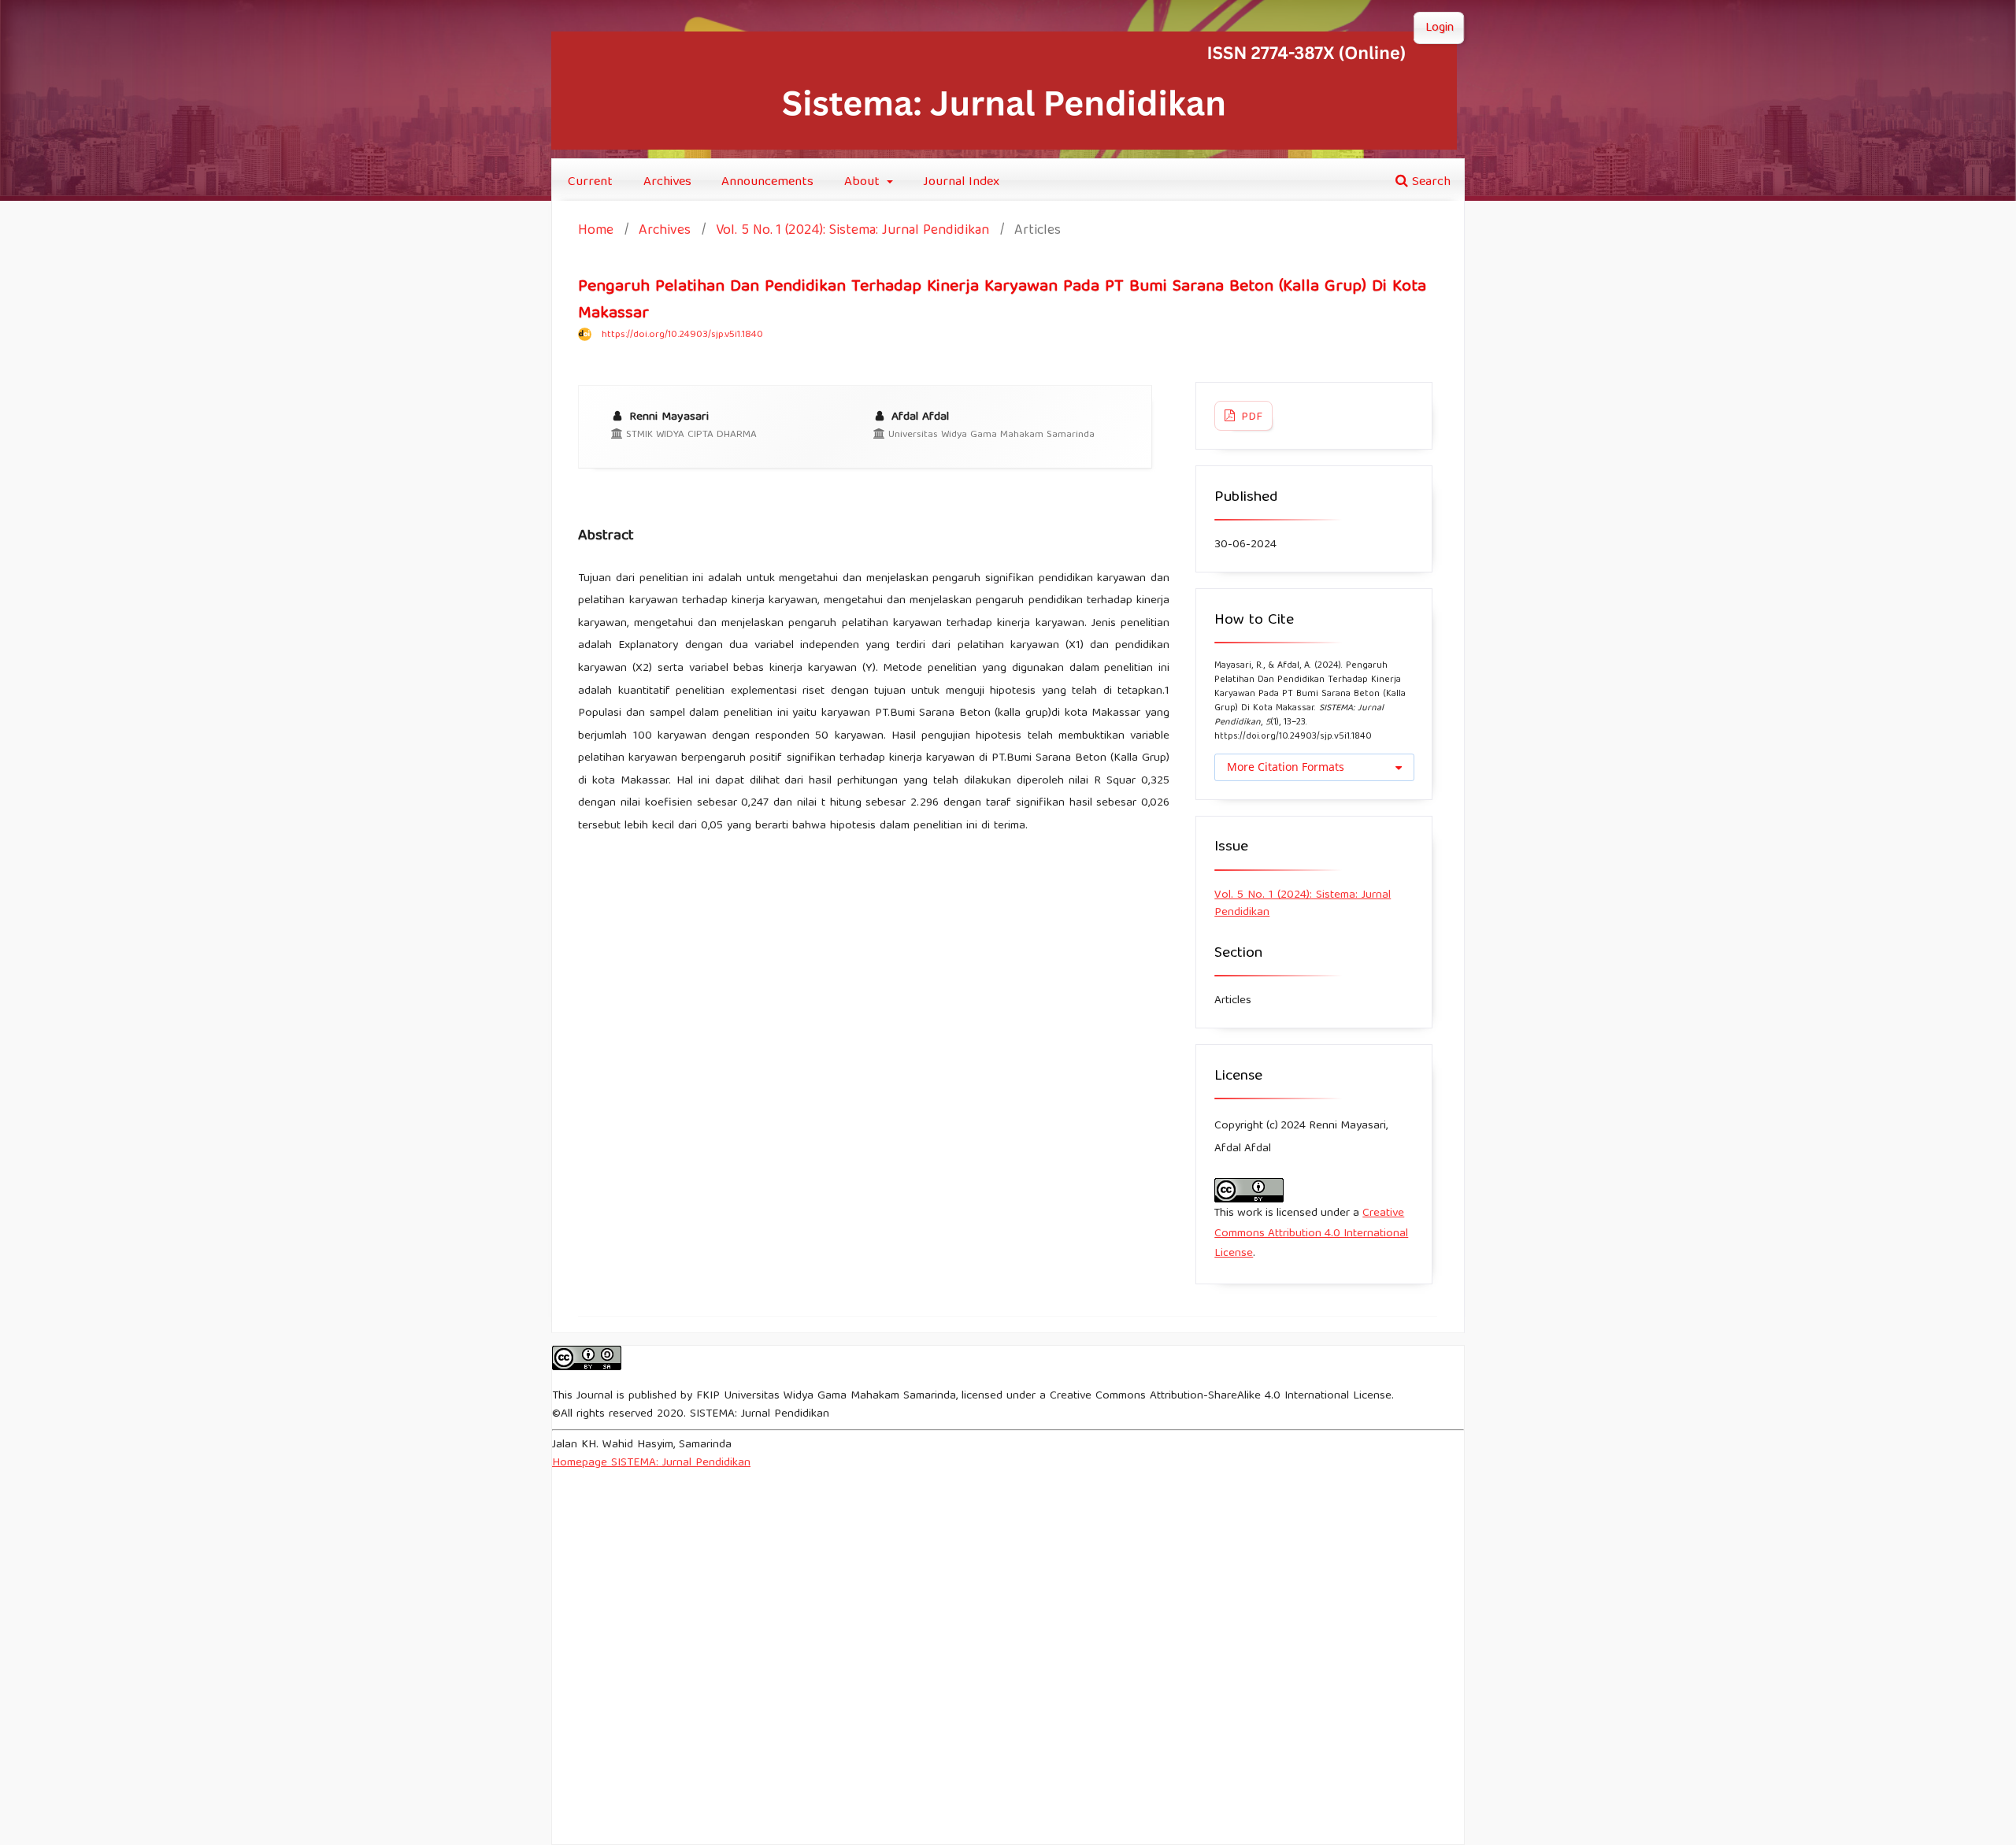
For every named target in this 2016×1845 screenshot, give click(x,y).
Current (590, 182)
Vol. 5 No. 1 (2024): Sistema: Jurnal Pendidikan (852, 232)
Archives (667, 182)
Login (1440, 28)
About (864, 182)
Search (1429, 182)
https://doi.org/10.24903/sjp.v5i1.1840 (682, 335)
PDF (1250, 417)
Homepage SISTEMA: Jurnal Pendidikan (651, 1463)
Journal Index (961, 182)
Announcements (767, 182)
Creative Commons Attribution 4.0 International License (1311, 1234)
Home (596, 232)
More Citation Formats (1286, 767)
